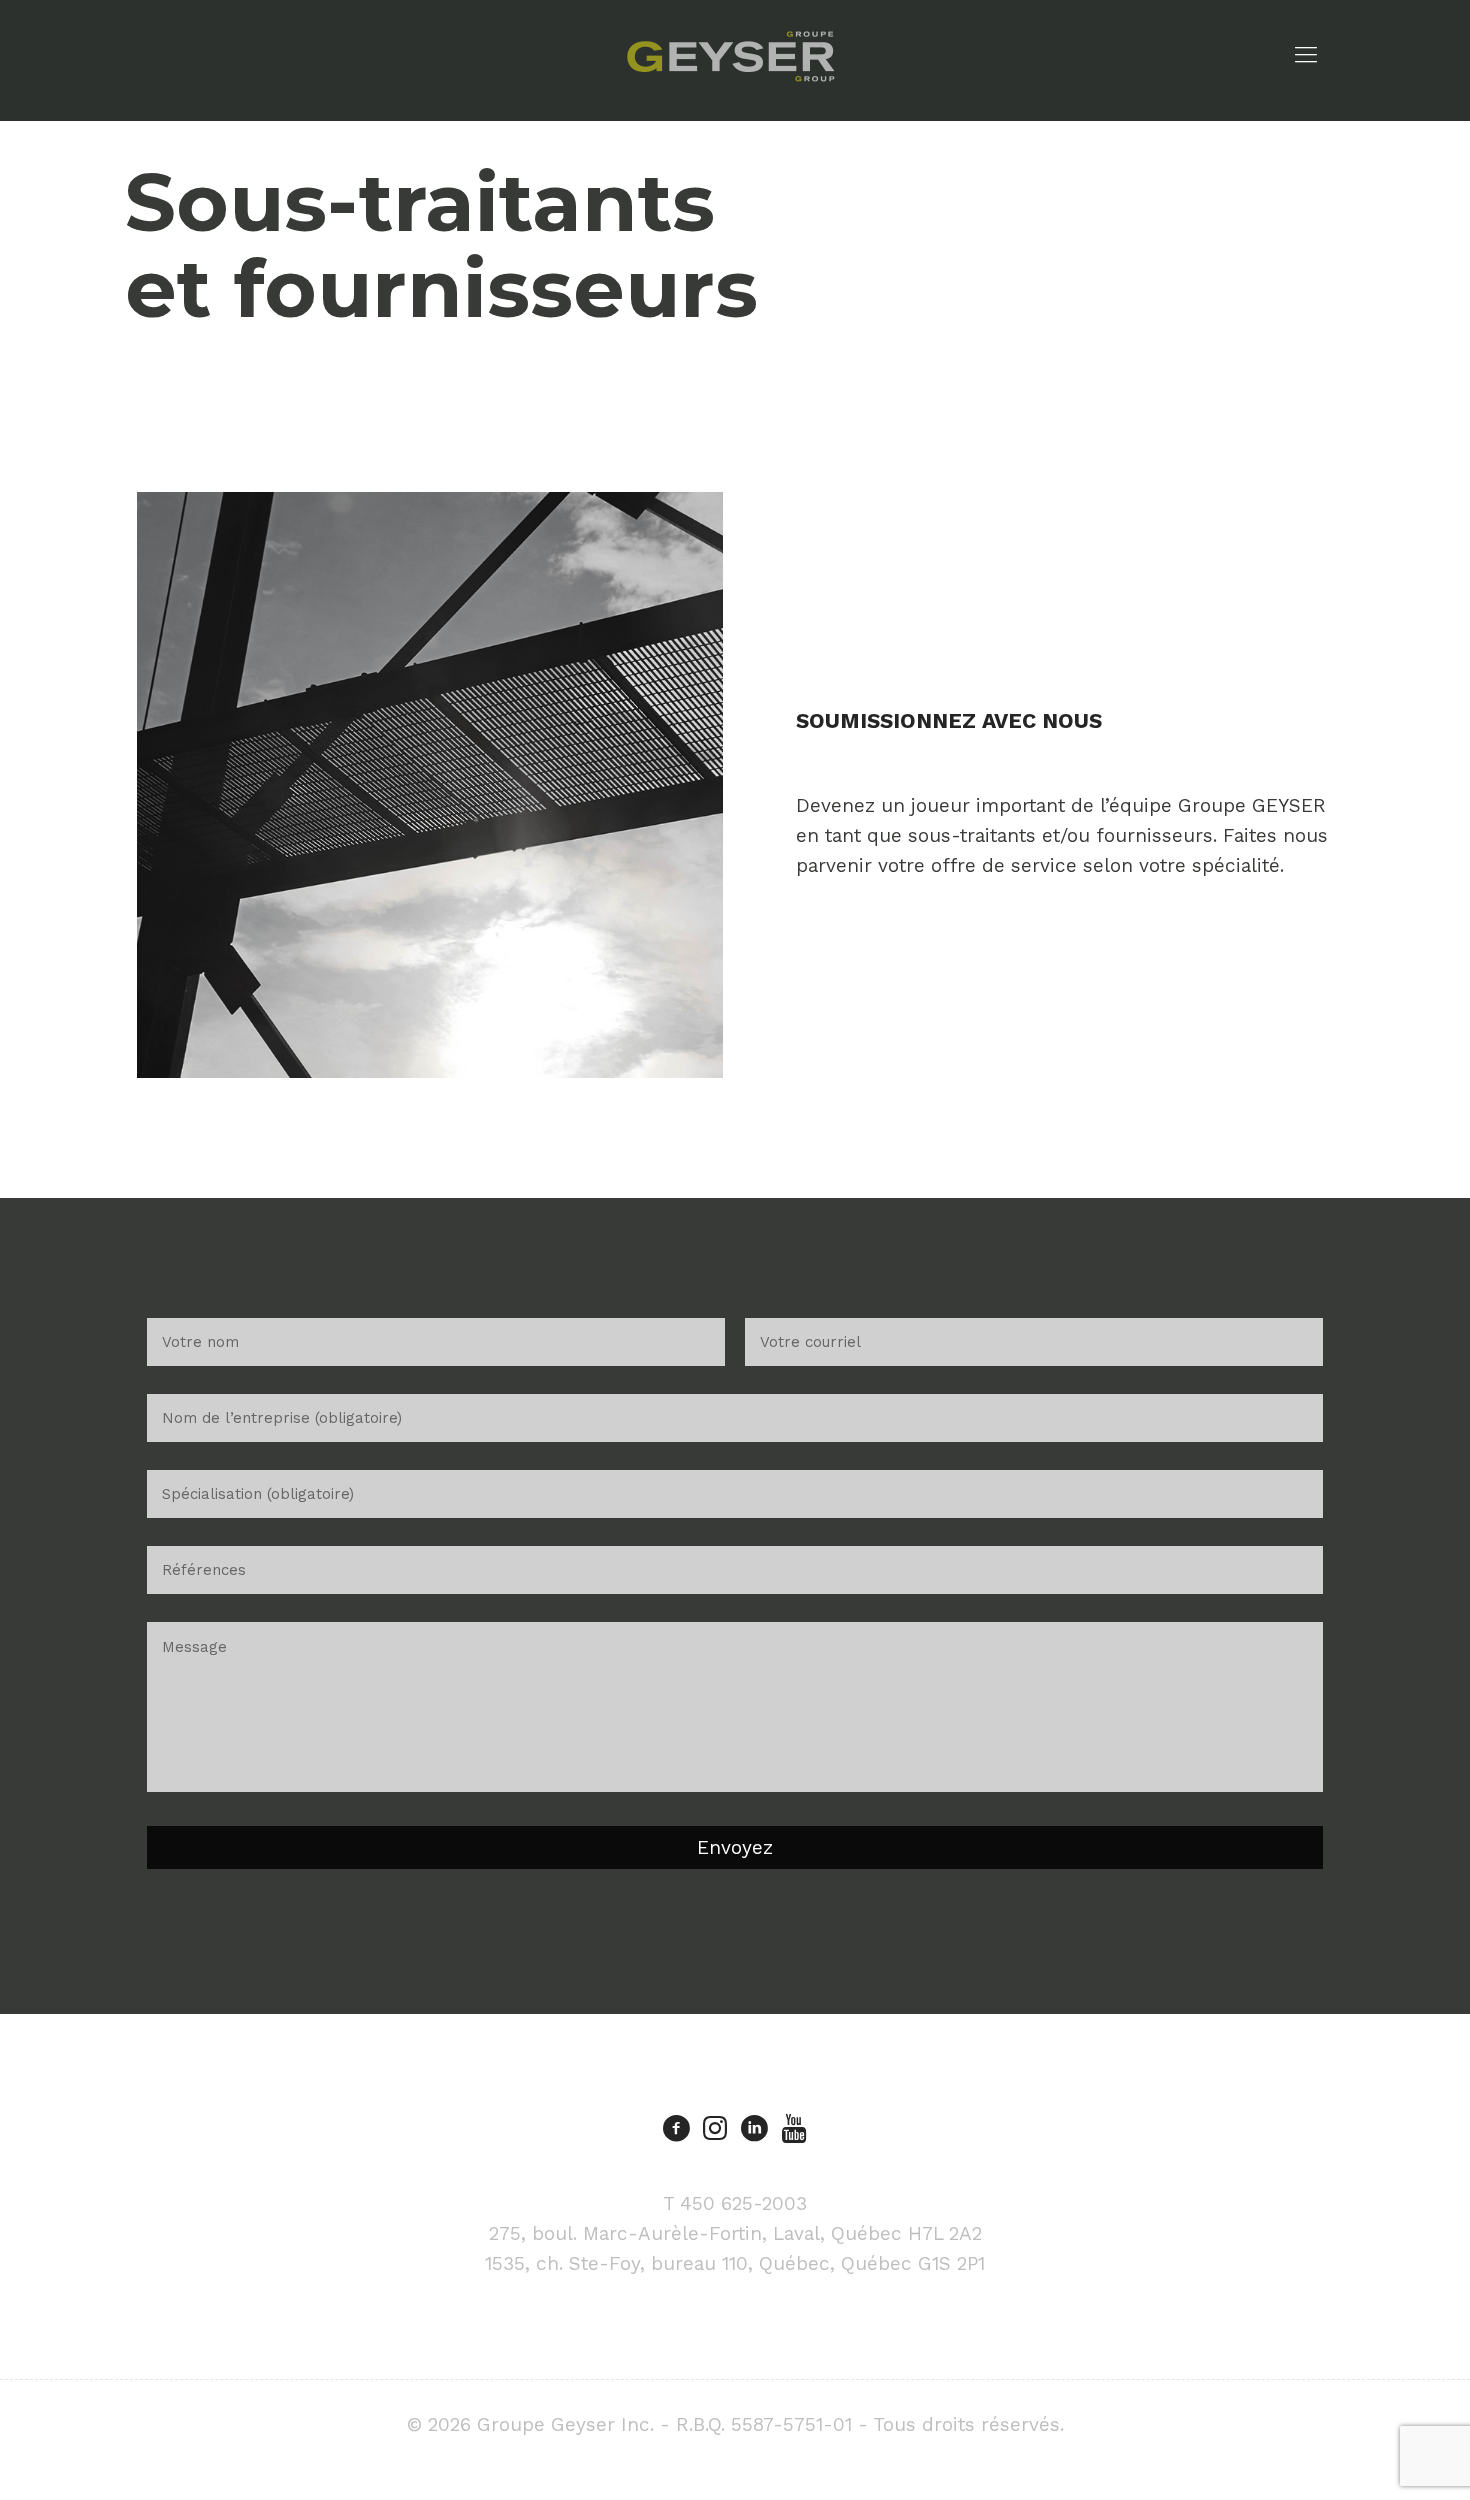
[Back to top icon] (1374, 2459)
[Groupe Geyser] (730, 55)
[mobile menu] (1306, 55)
